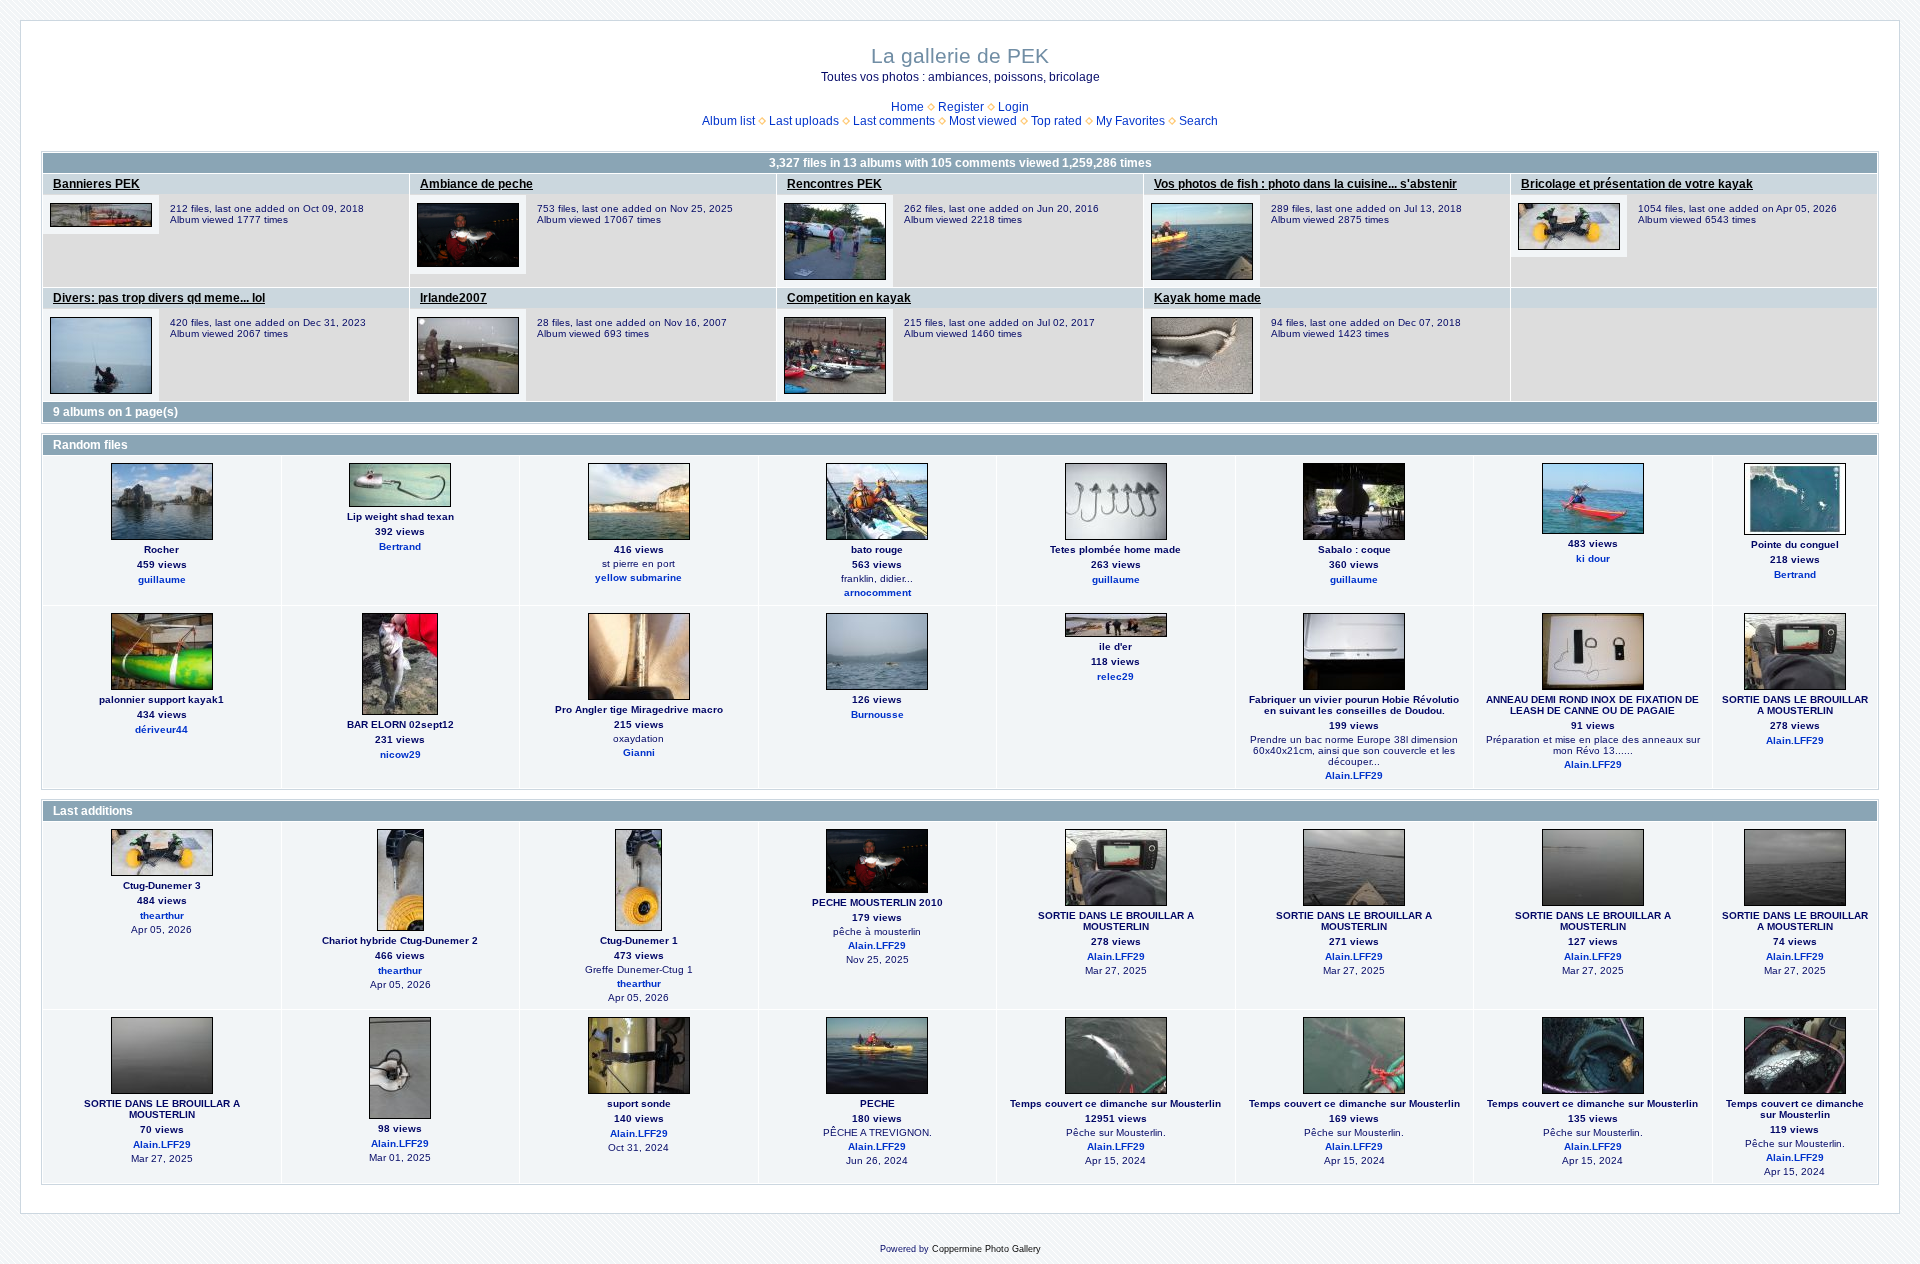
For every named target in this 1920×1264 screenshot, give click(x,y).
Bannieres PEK (96, 184)
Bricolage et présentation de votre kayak (1637, 184)
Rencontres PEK (834, 184)
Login (1013, 107)
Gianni (639, 752)
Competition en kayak (849, 298)
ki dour (1593, 558)
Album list (728, 121)
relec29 (1115, 676)
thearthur (162, 915)
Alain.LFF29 (1354, 775)
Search (1198, 121)
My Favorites (1130, 121)
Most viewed (983, 121)
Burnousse (877, 714)
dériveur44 (161, 729)
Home (907, 107)
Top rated (1056, 121)
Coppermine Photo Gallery (986, 1249)
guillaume (162, 579)
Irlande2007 (453, 298)
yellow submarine (638, 577)
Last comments (894, 121)
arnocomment (877, 592)
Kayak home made (1207, 298)
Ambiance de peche (476, 184)
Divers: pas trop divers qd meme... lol (159, 298)
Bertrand (400, 546)
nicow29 (400, 754)
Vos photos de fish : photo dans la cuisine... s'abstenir (1305, 184)
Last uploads (804, 121)
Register (961, 107)
